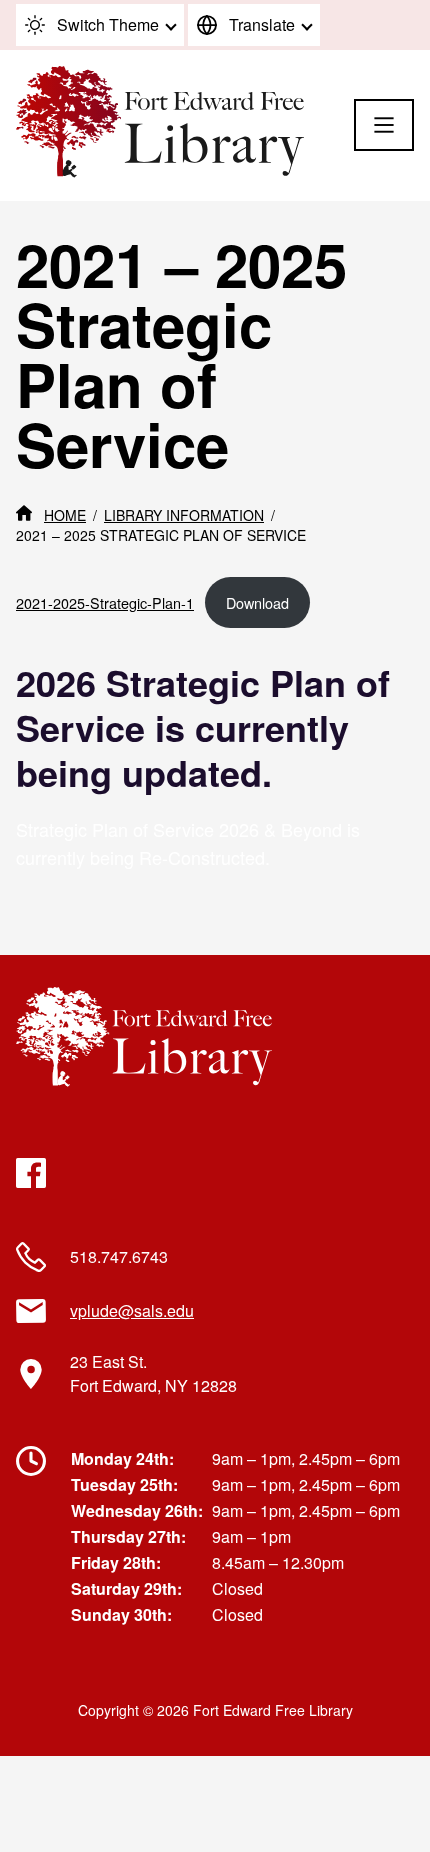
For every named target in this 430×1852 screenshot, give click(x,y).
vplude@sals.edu (132, 1310)
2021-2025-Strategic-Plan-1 (105, 602)
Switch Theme (108, 24)
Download (257, 602)
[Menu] (384, 125)
